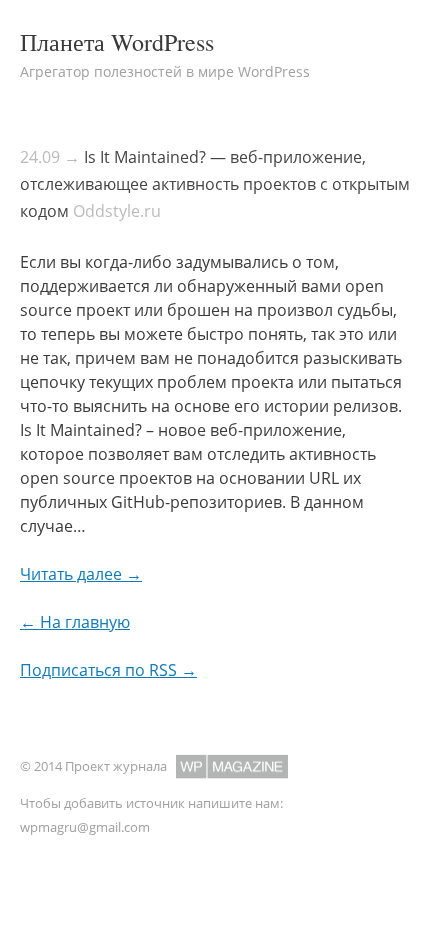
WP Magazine (232, 766)
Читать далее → (81, 574)
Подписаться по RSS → (108, 670)
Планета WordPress (117, 42)
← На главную (75, 622)
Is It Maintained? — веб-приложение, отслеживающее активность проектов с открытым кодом (215, 184)
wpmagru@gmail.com (85, 827)
